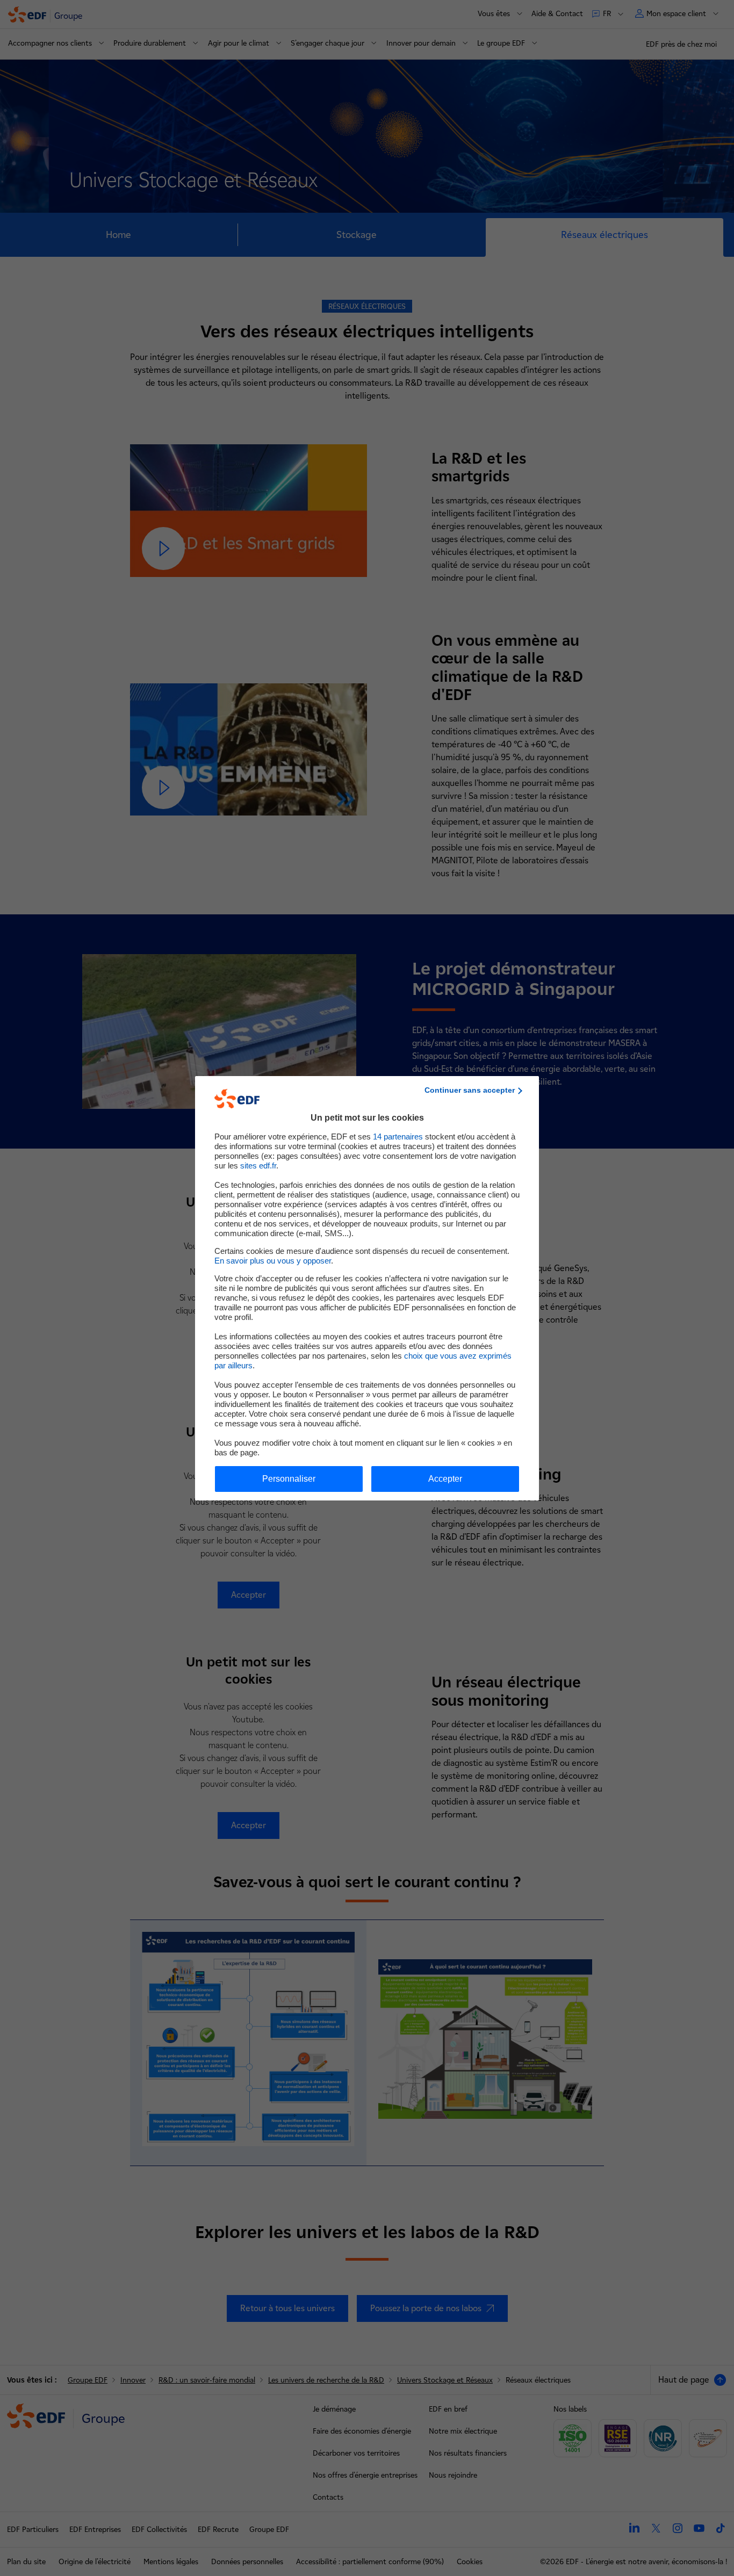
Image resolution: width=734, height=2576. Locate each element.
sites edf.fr (258, 1166)
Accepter (445, 1479)
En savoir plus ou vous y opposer (273, 1261)
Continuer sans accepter (470, 1090)
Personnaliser (289, 1479)
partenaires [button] (398, 1137)
